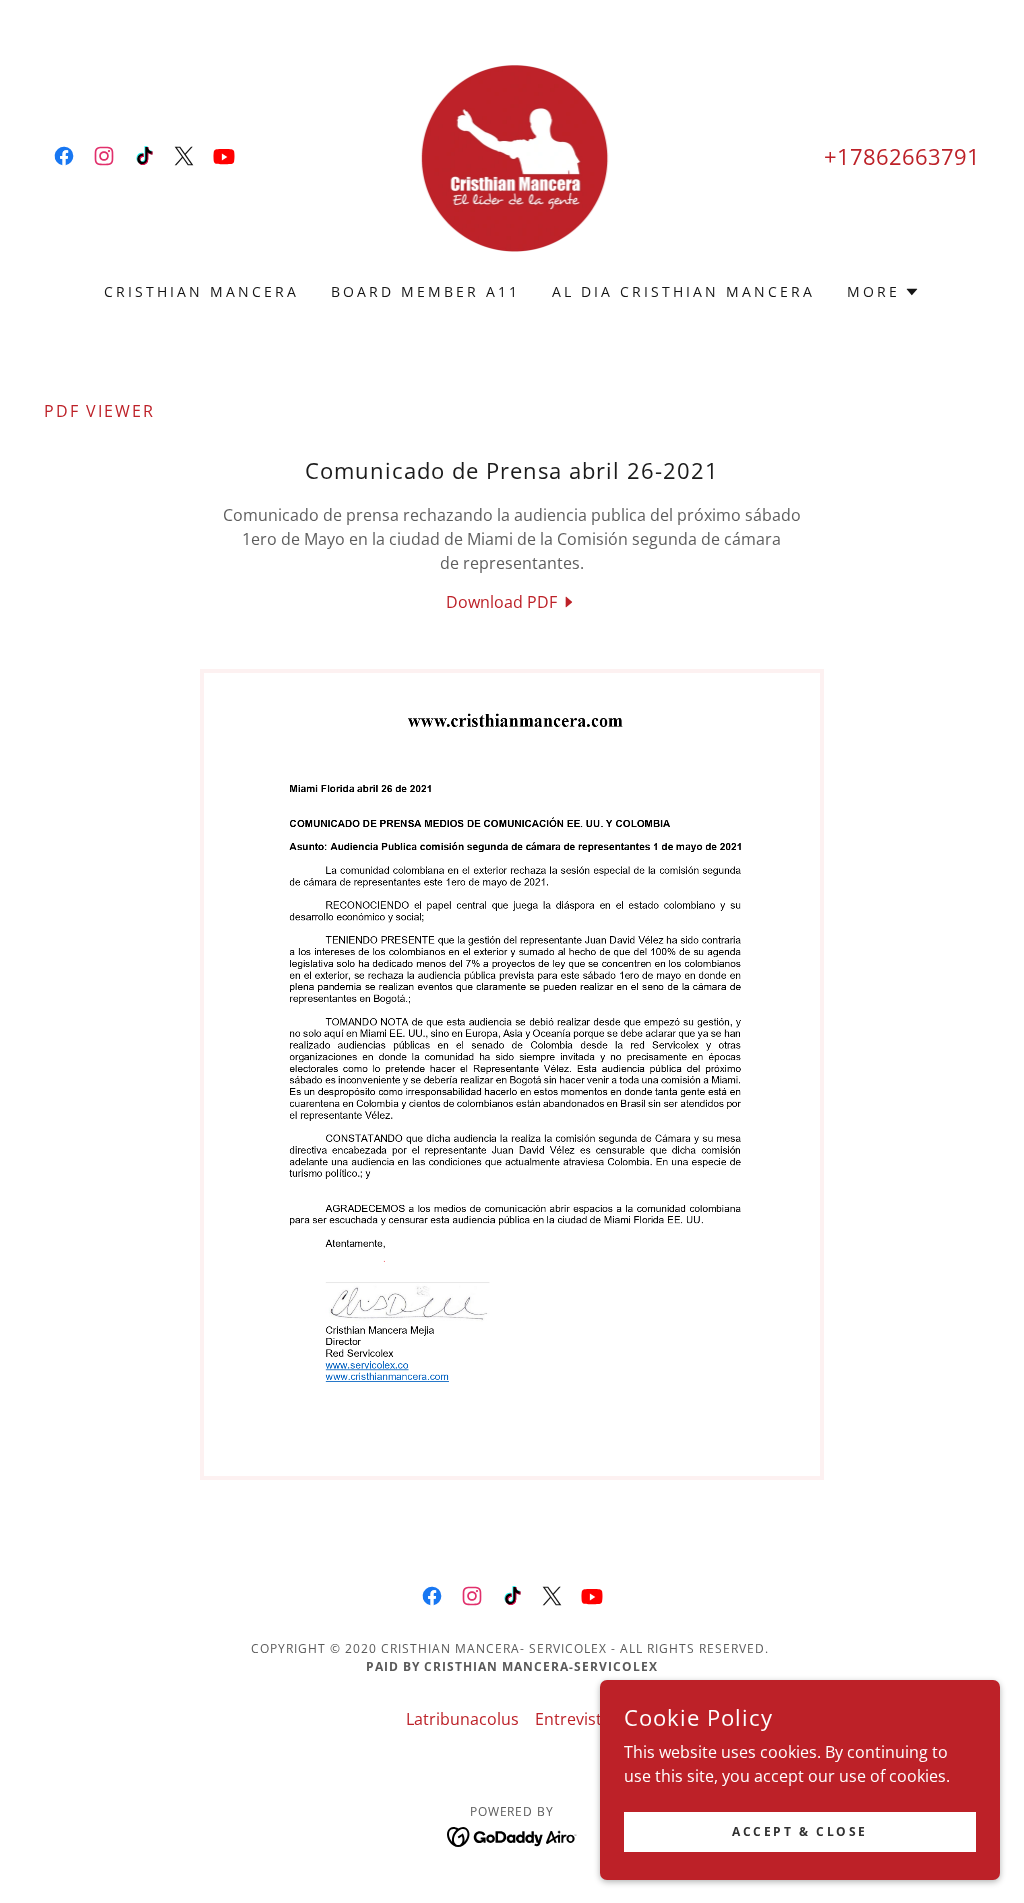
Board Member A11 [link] (425, 291)
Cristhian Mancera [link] (201, 291)
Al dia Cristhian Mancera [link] (683, 291)
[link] (64, 156)
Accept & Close (800, 1831)
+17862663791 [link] (902, 156)
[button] (883, 292)
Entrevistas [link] (577, 1719)
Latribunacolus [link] (462, 1719)
